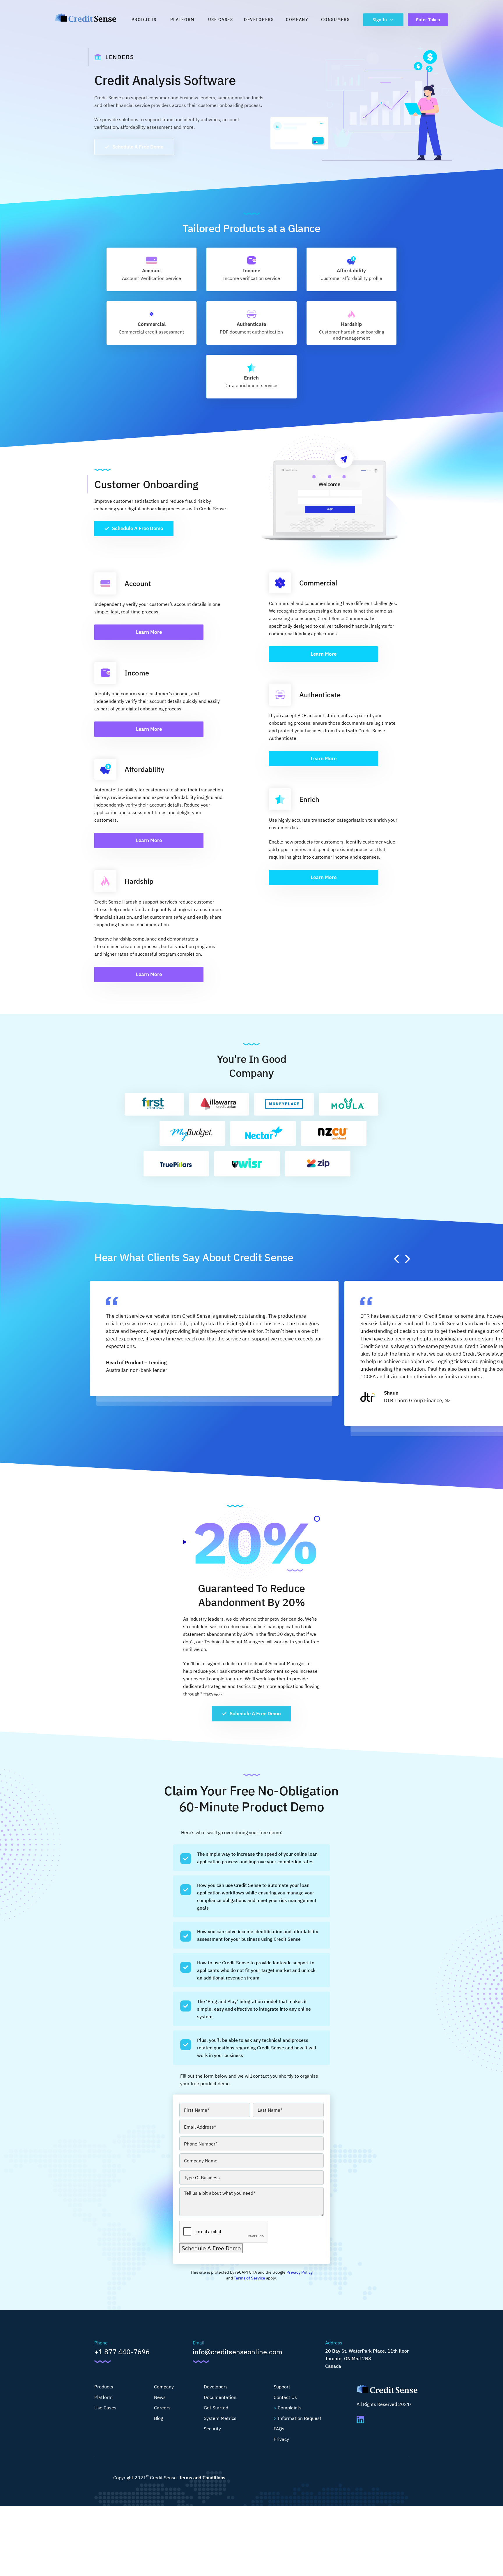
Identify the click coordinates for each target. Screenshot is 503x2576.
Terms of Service (249, 2278)
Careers (162, 2408)
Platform (182, 20)
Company (297, 20)
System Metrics (220, 2418)
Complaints (290, 2408)
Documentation (220, 2397)
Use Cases (221, 20)
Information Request (300, 2418)
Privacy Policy (300, 2272)
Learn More (149, 632)
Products (144, 20)
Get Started (216, 2408)
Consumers (335, 20)
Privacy (281, 2439)
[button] (396, 1259)
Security (212, 2429)
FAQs (279, 2429)
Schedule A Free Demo (138, 147)
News (160, 2397)
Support (282, 2387)
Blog (158, 2418)
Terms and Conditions (202, 2478)
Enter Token (428, 20)
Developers (259, 20)
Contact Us (285, 2397)
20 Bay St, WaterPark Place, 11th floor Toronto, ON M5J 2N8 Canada (367, 2358)
